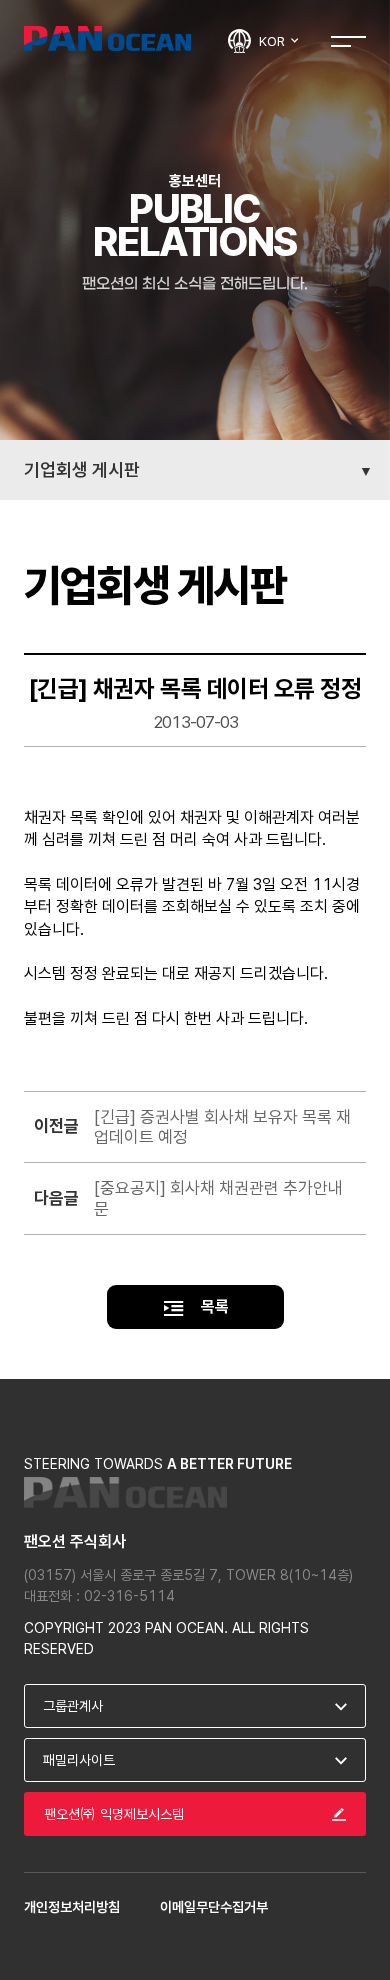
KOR (273, 41)
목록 (213, 1306)
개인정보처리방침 (72, 1907)
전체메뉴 (348, 40)
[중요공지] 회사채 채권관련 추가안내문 (218, 1198)
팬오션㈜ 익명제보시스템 (114, 1814)
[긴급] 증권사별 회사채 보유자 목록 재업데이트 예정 (222, 1127)
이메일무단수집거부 (214, 1907)
